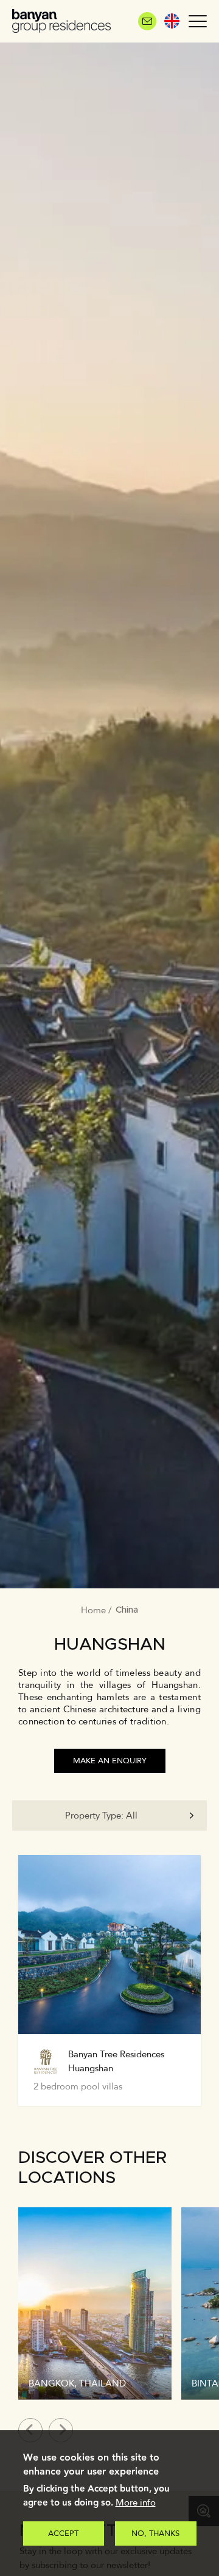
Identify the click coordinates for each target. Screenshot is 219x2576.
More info (136, 2503)
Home (93, 1610)
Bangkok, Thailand (77, 2383)
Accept (63, 2533)
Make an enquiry (110, 1761)
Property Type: (101, 1816)
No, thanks (155, 2533)
